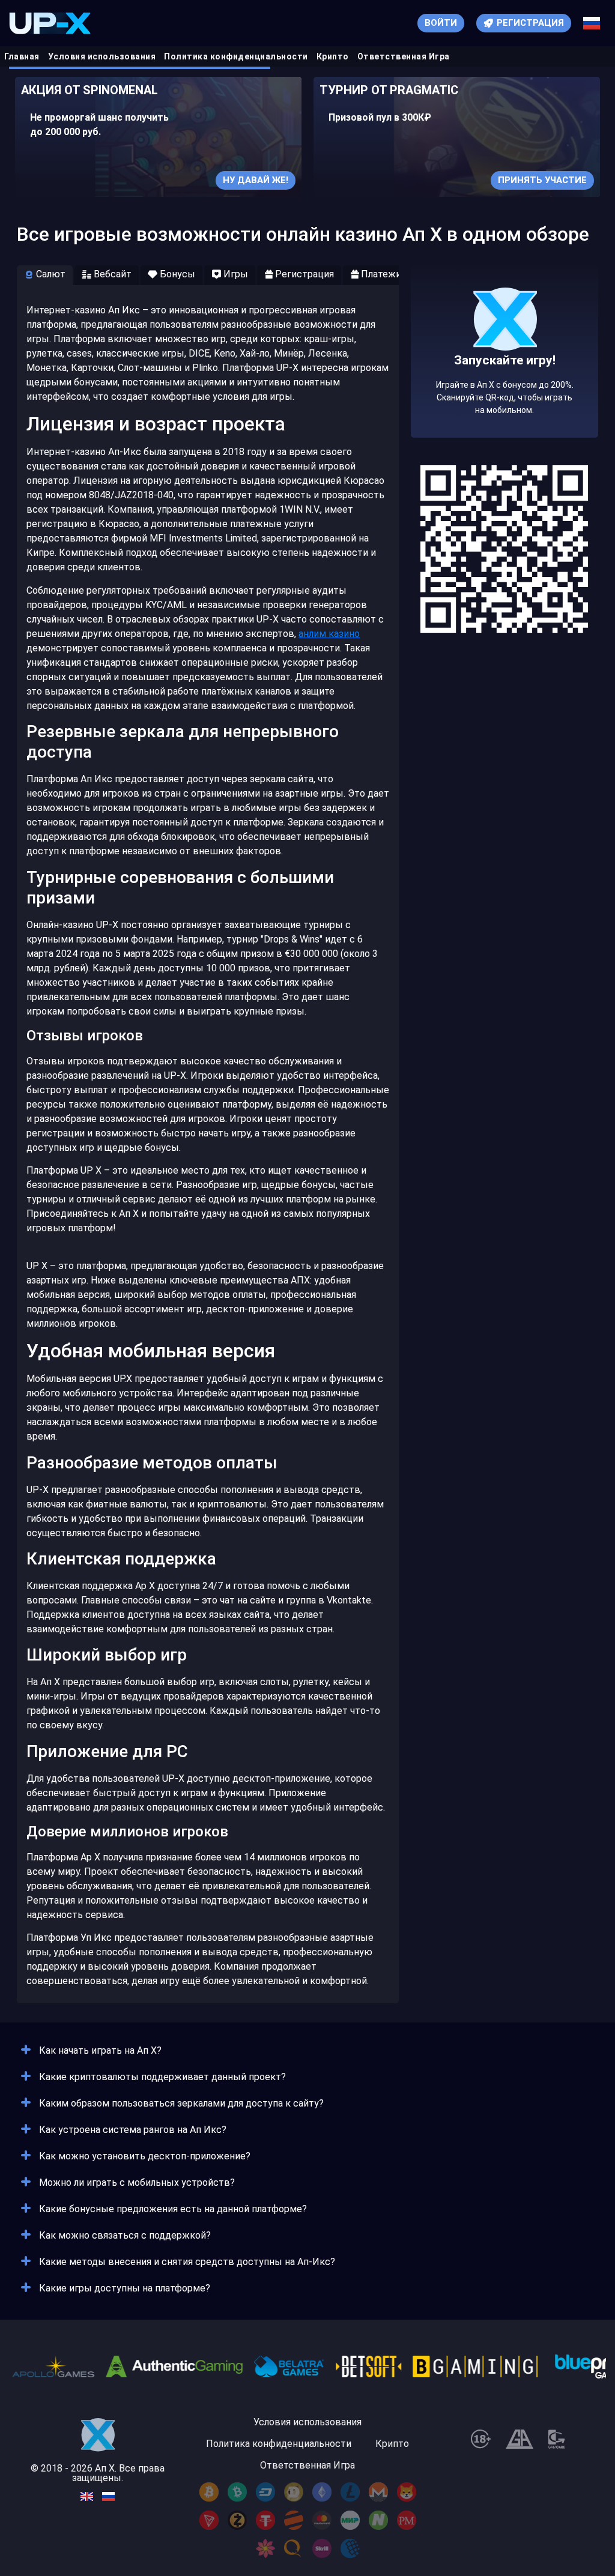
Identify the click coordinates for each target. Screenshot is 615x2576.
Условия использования (102, 56)
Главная (22, 56)
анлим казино (329, 634)
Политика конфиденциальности (236, 56)
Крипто (333, 56)
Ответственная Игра (404, 56)
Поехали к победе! (504, 388)
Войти (441, 23)
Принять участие (542, 180)
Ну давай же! (256, 180)
